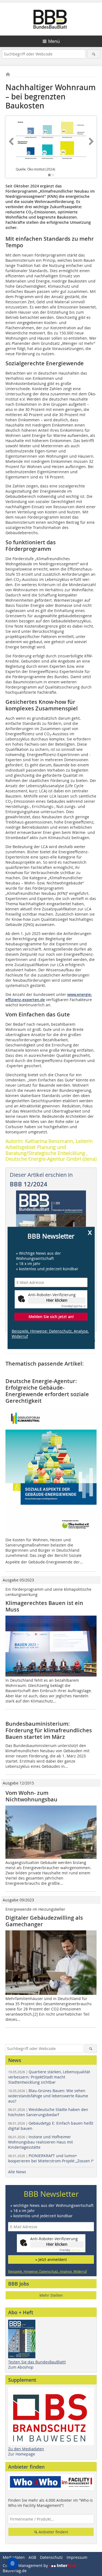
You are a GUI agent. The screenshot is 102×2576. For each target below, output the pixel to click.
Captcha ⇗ (73, 1306)
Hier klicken (57, 1300)
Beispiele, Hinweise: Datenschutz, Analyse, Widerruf (50, 1334)
